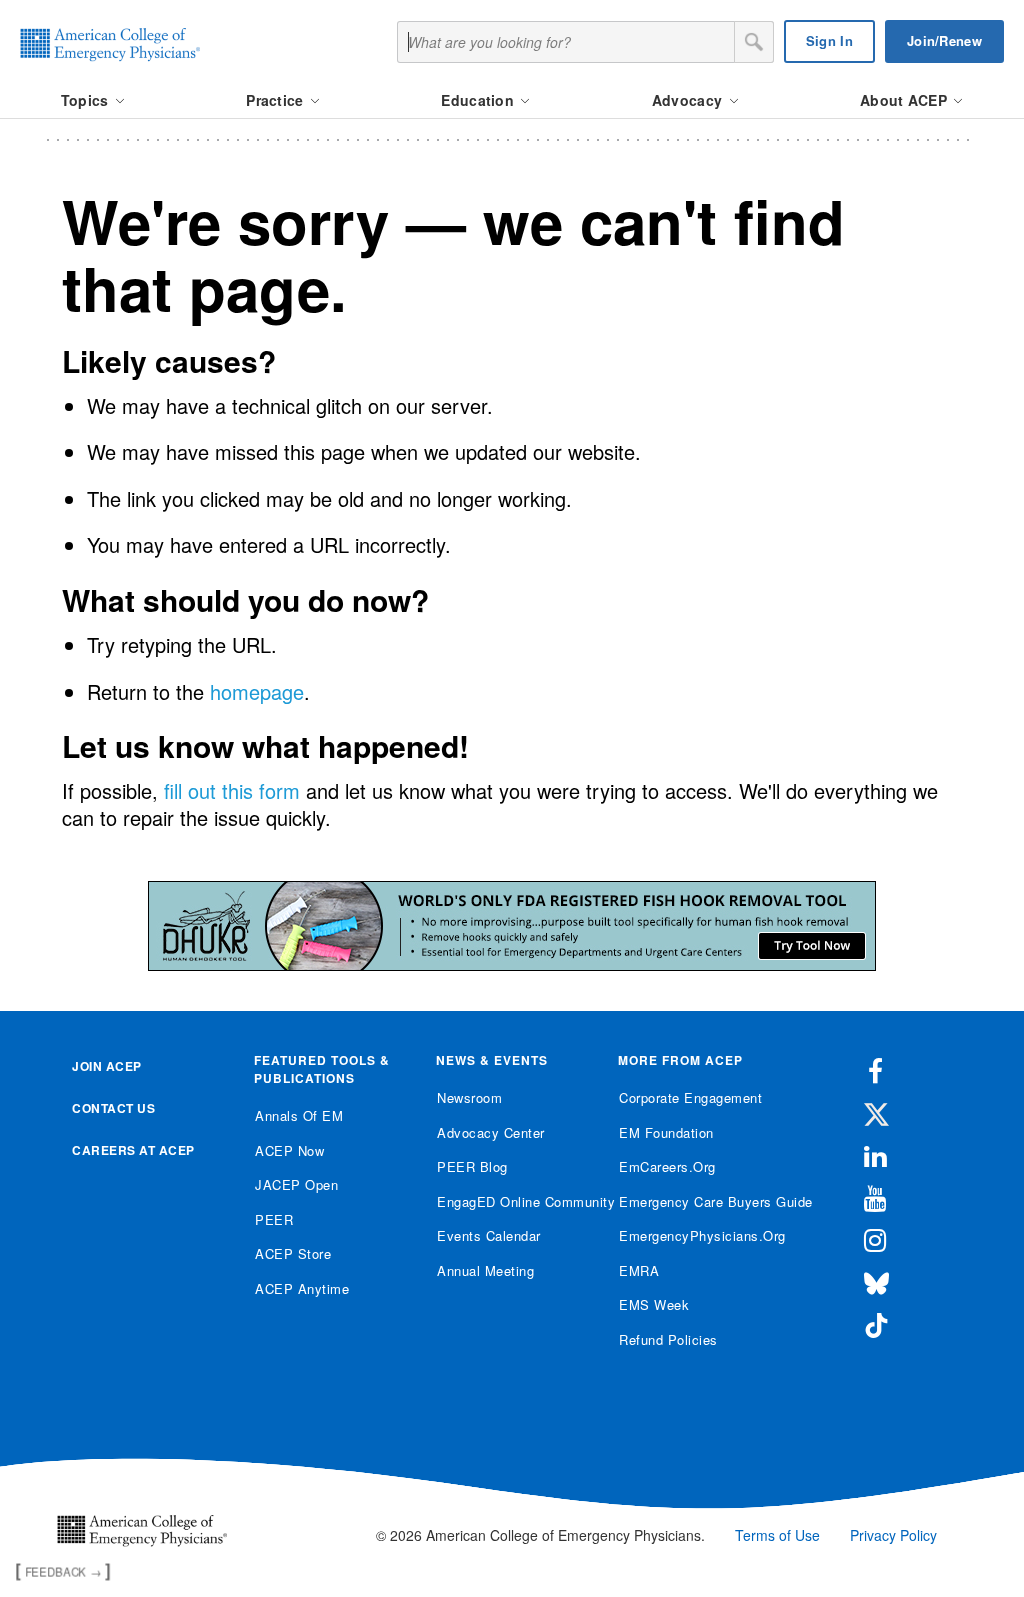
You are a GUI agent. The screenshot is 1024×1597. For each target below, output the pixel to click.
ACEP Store (293, 1253)
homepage (257, 691)
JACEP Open (296, 1184)
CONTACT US (113, 1108)
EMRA (639, 1270)
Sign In (829, 40)
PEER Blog (472, 1166)
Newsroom (469, 1097)
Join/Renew (944, 40)
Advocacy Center (491, 1132)
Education (479, 100)
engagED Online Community (512, 1201)
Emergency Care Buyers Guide (694, 1201)
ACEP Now (289, 1150)
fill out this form (232, 790)
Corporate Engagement (690, 1097)
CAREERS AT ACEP (133, 1150)
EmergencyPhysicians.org (694, 1235)
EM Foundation (666, 1132)
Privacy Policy (893, 1535)
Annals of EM (299, 1115)
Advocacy (689, 100)
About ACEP (905, 100)
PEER (274, 1219)
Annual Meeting (485, 1270)
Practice (277, 100)
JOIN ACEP (107, 1066)
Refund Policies (668, 1339)
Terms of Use (777, 1535)
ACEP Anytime (302, 1288)
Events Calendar (489, 1235)
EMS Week (654, 1304)
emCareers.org (667, 1166)
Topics (87, 100)
